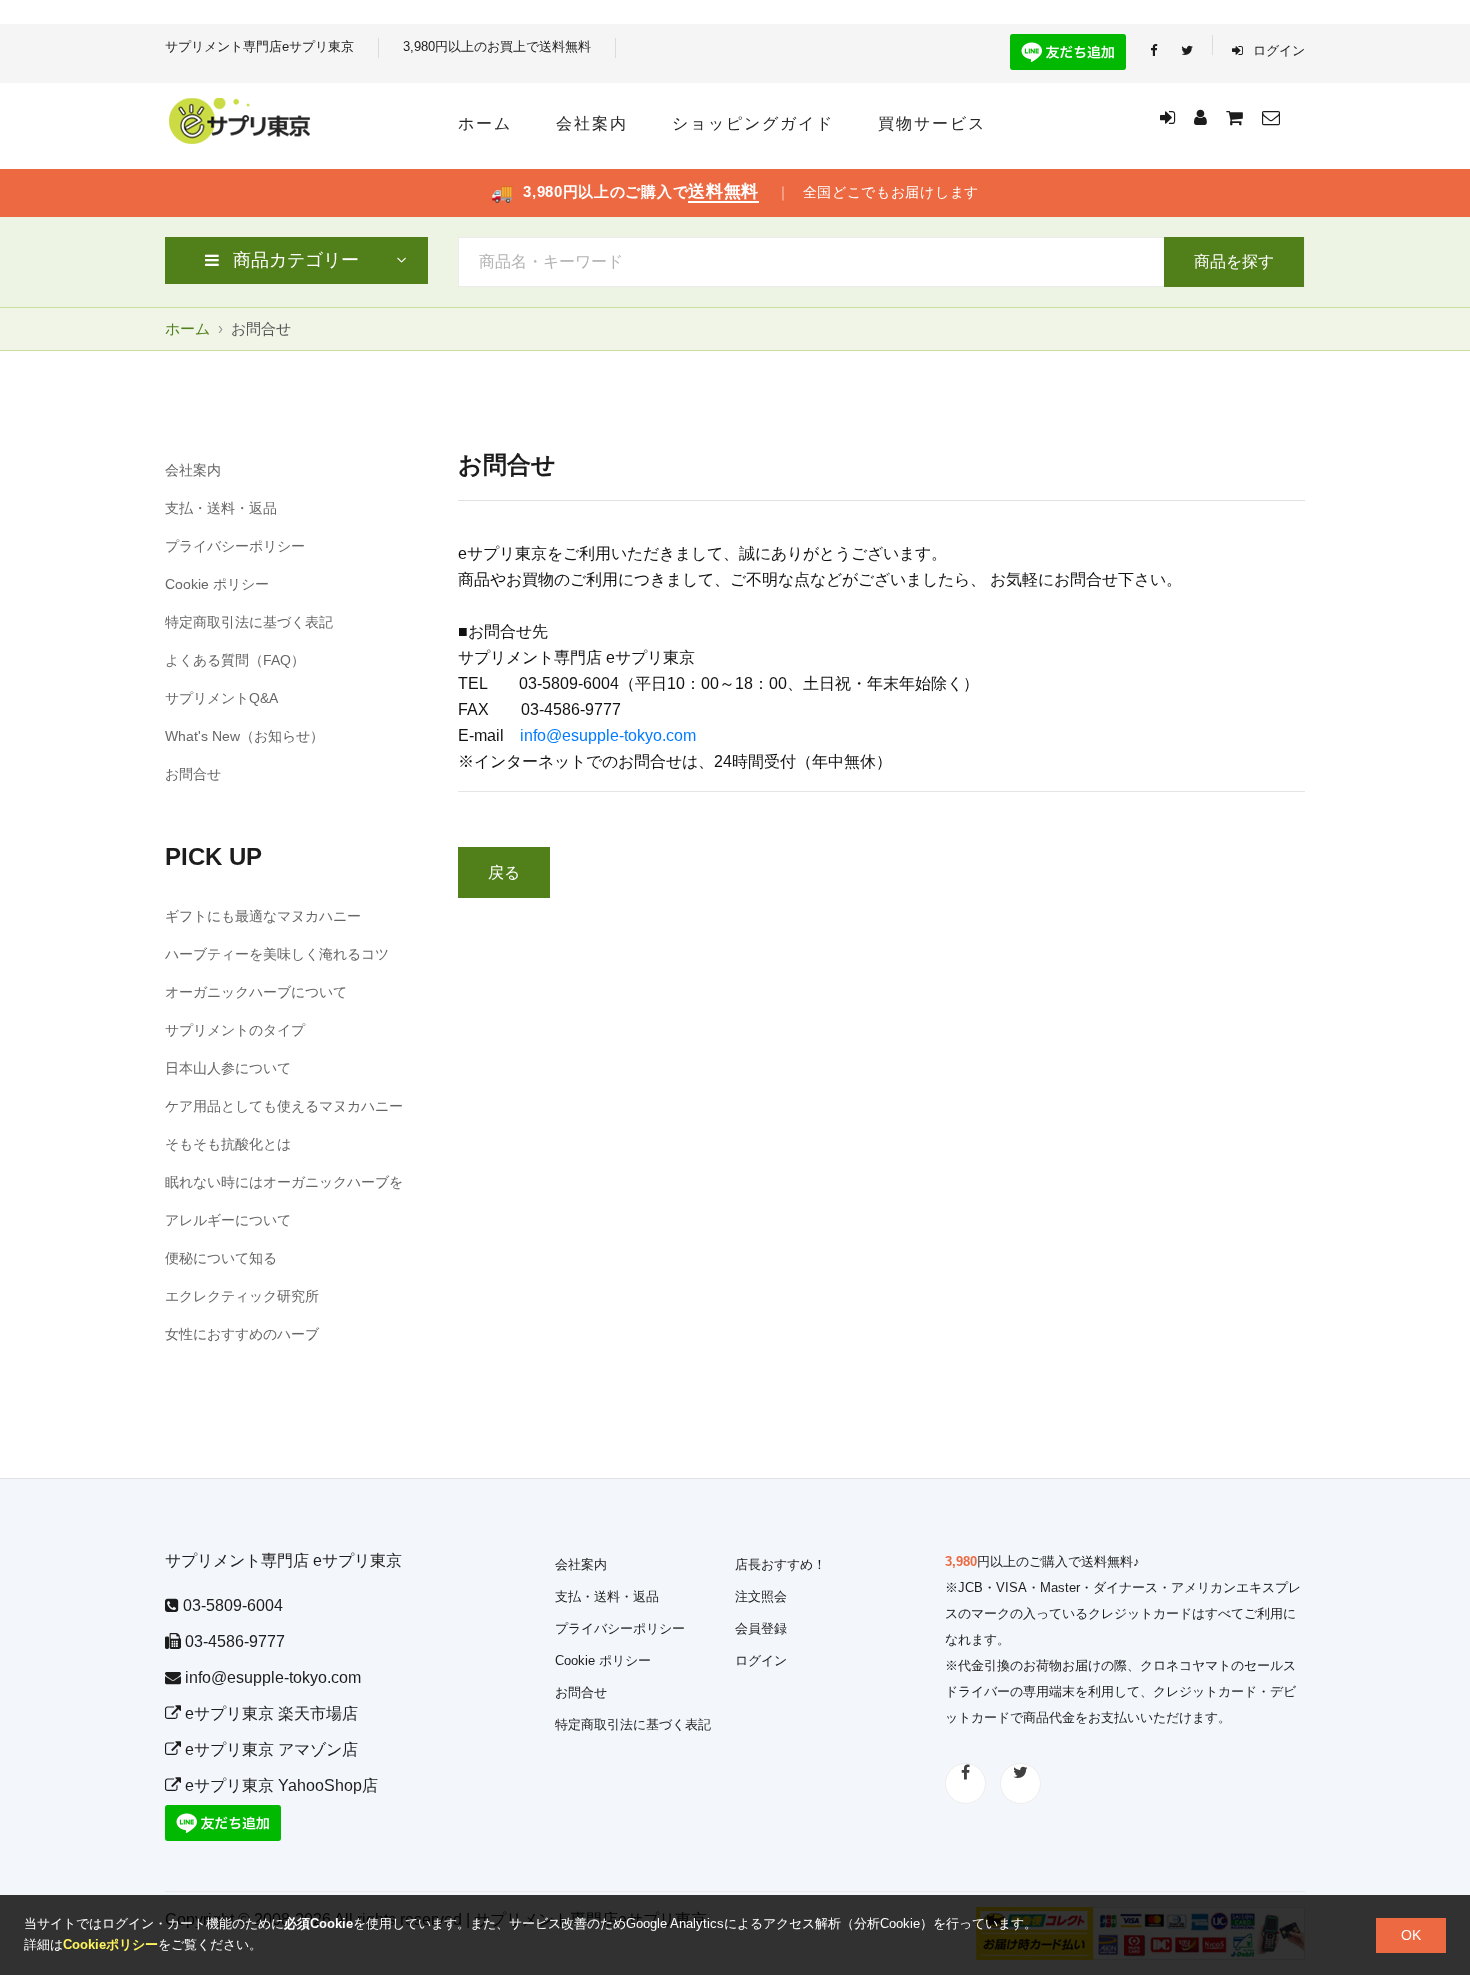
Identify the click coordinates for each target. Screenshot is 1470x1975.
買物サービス (932, 123)
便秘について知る (221, 1258)
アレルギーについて (228, 1220)
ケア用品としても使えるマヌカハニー (284, 1106)
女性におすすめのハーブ (242, 1334)
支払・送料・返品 (221, 508)
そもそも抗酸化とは (228, 1144)
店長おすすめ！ (780, 1564)
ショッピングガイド (753, 123)
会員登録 (761, 1628)
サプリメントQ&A (221, 698)
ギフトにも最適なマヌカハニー (263, 916)
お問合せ (193, 774)
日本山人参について (228, 1068)
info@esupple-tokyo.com (608, 735)
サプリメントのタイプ (235, 1030)
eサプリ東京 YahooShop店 (279, 1785)
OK (1411, 1935)
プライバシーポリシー (235, 546)
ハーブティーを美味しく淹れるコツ (277, 954)
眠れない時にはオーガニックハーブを (284, 1182)
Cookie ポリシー (217, 584)
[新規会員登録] (1200, 118)
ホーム (485, 123)
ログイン (1277, 50)
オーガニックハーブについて (256, 992)
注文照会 (761, 1596)
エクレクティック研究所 (242, 1296)
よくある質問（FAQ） (235, 660)
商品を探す (1234, 261)
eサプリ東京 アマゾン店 (269, 1749)
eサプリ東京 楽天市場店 (269, 1713)
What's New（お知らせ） (244, 736)
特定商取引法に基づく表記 (249, 622)
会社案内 (592, 123)
